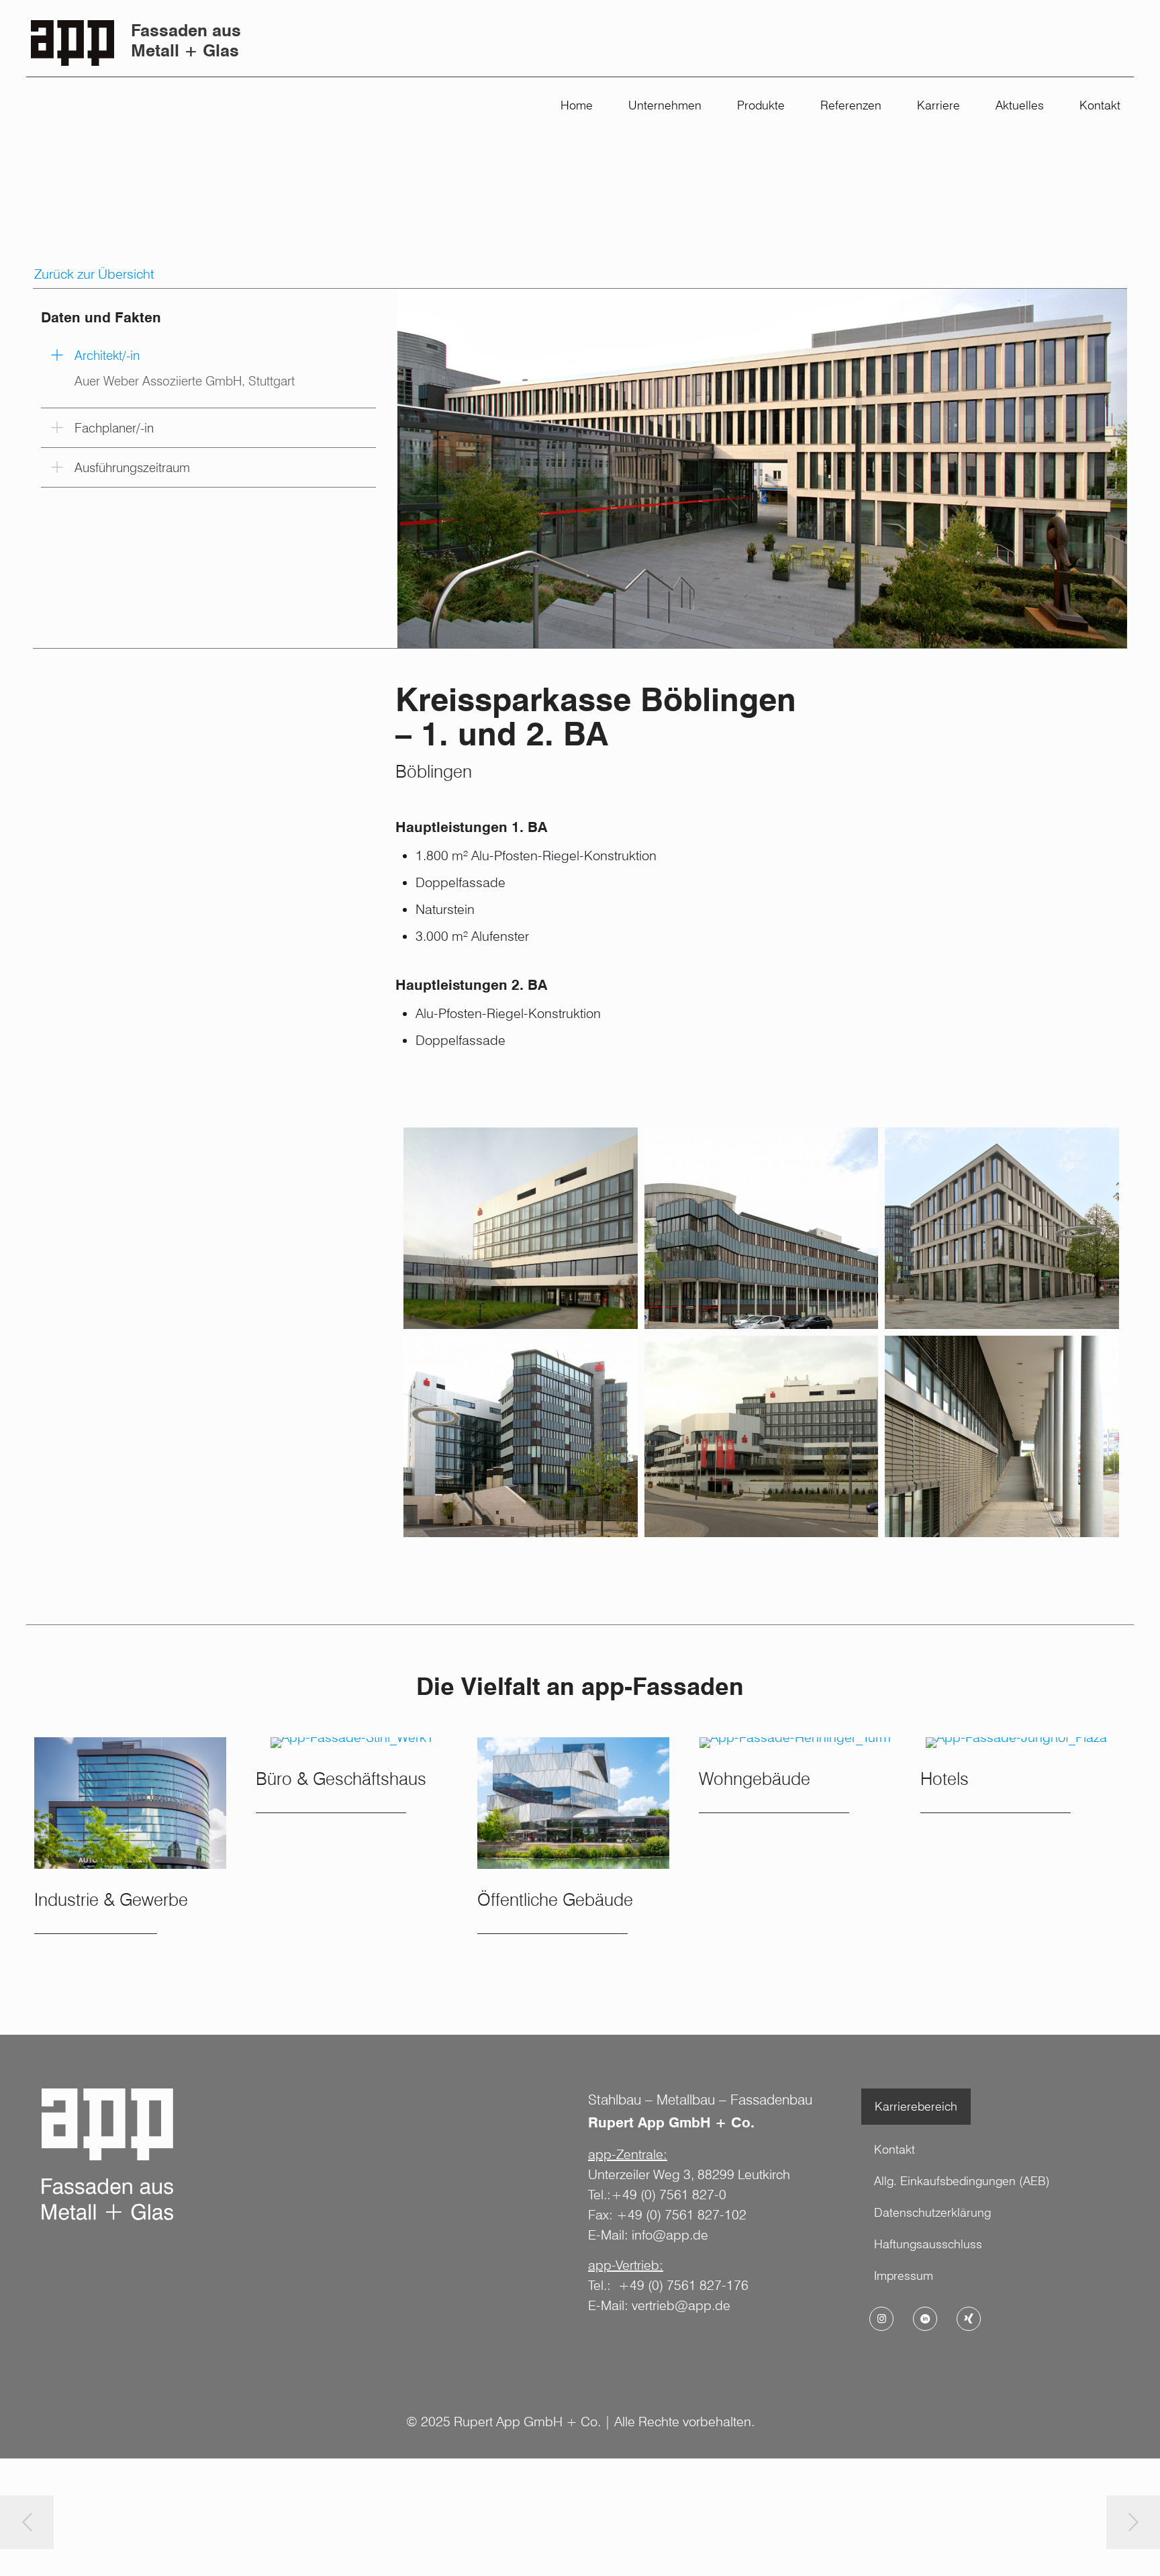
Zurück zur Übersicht (94, 274)
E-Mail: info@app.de (648, 2235)
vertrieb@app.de (681, 2305)
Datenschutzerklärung (932, 2212)
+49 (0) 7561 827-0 (669, 2195)
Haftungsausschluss (928, 2244)
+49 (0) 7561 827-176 (683, 2285)
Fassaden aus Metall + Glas (186, 40)
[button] (208, 372)
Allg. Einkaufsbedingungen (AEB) (962, 2181)
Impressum (904, 2275)
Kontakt (895, 2149)
